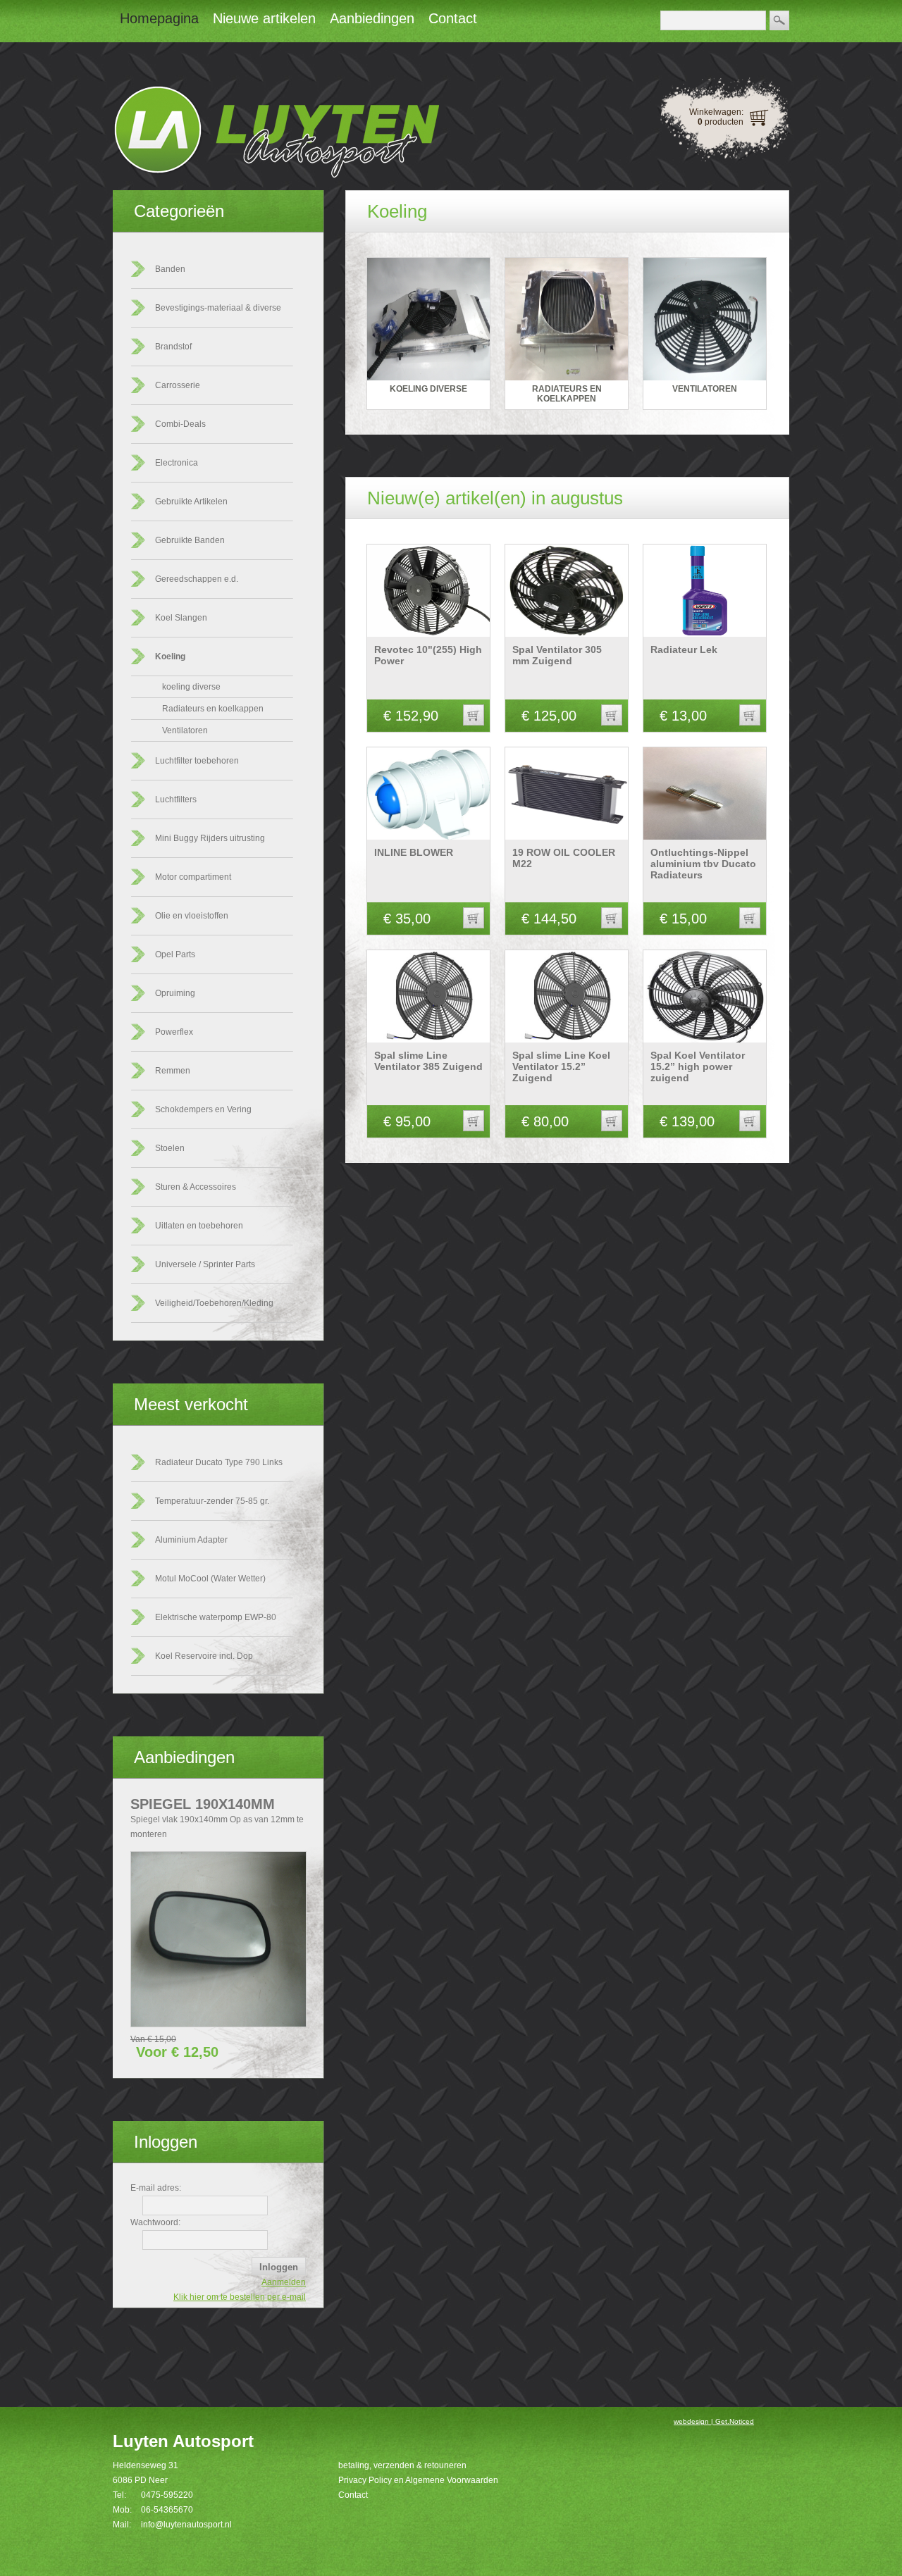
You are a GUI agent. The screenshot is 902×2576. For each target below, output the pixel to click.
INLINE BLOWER (414, 852)
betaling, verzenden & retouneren (402, 2465)
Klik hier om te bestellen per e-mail (240, 2297)
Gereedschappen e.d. (197, 579)
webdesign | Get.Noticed (714, 2421)
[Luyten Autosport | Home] (276, 175)
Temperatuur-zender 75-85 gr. (212, 1501)
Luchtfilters (176, 799)
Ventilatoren (185, 730)
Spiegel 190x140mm (203, 1804)
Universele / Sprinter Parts (205, 1264)
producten (721, 122)
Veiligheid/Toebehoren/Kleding (214, 1303)
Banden (170, 269)
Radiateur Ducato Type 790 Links (219, 1462)
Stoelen (170, 1148)
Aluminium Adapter (191, 1540)
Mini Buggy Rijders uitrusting (210, 838)
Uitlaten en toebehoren (199, 1226)
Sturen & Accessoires (196, 1187)
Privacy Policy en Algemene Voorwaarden (418, 2480)
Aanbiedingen (184, 1757)
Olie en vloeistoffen (192, 916)
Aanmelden (284, 2282)
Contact (353, 2495)
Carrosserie (178, 385)
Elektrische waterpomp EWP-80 (216, 1617)
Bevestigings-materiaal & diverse (218, 308)
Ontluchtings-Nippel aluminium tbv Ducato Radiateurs (703, 864)
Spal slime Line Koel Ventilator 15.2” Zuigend (561, 1066)
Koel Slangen (181, 618)
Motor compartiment (193, 877)
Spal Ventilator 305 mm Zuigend (557, 655)
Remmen (173, 1071)
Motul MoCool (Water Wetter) (210, 1579)
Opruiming (175, 993)
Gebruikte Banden (190, 540)
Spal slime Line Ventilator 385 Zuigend (428, 1061)
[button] (474, 715)
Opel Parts (175, 954)
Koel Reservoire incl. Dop (204, 1656)
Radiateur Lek (684, 649)
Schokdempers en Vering (203, 1109)
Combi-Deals (180, 424)
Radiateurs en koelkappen (213, 709)
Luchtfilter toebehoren (197, 761)
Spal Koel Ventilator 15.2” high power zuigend (698, 1066)
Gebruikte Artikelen (191, 502)
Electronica (177, 463)
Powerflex (174, 1032)
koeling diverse (191, 687)
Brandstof (173, 347)
